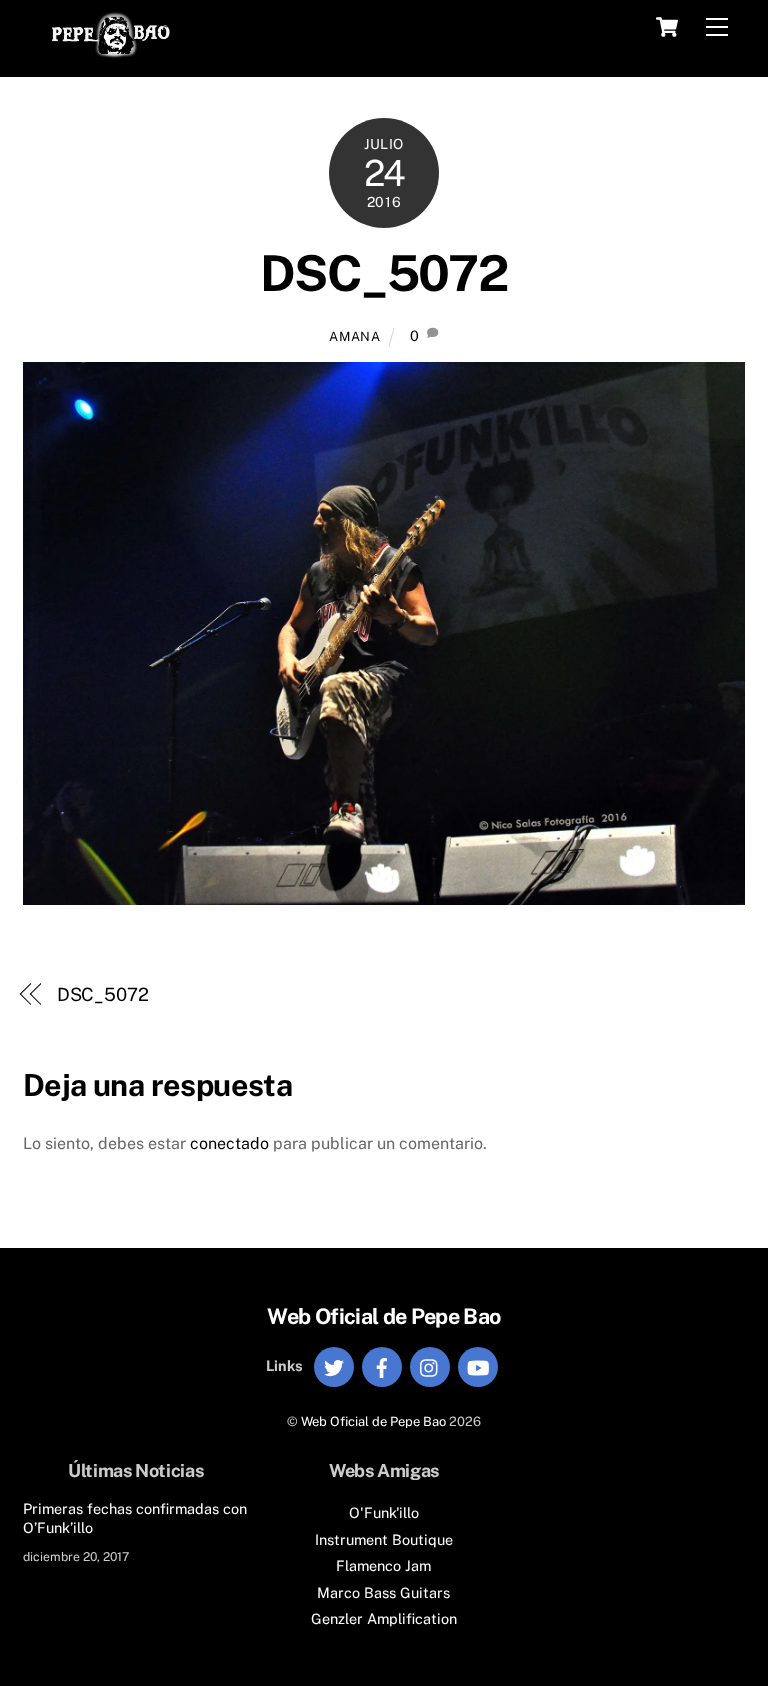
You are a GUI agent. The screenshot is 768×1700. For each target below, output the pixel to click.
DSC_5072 (103, 994)
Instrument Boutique (384, 1539)
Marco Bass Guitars (383, 1592)
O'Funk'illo (384, 1512)
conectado (229, 1143)
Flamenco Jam (383, 1565)
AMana (354, 336)
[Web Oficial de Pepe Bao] (111, 51)
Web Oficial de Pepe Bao (373, 1421)
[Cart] (667, 27)
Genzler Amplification (384, 1618)
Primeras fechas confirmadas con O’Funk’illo (135, 1518)
